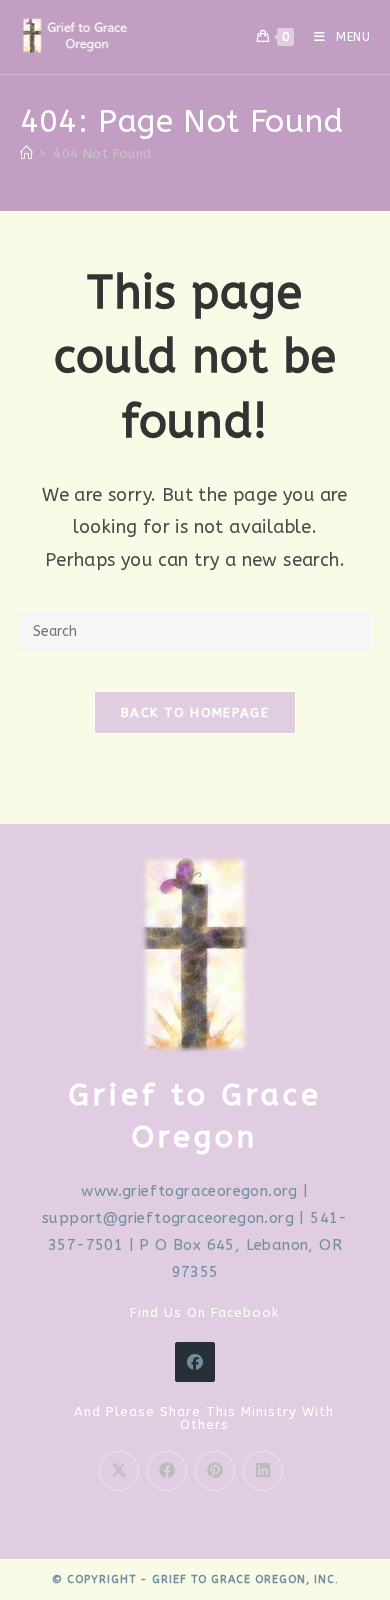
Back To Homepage (195, 712)
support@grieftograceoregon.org (168, 1218)
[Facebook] (195, 1362)
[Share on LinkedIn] (263, 1471)
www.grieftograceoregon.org (189, 1191)
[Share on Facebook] (167, 1471)
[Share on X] (119, 1471)
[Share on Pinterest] (215, 1471)
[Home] (26, 153)
